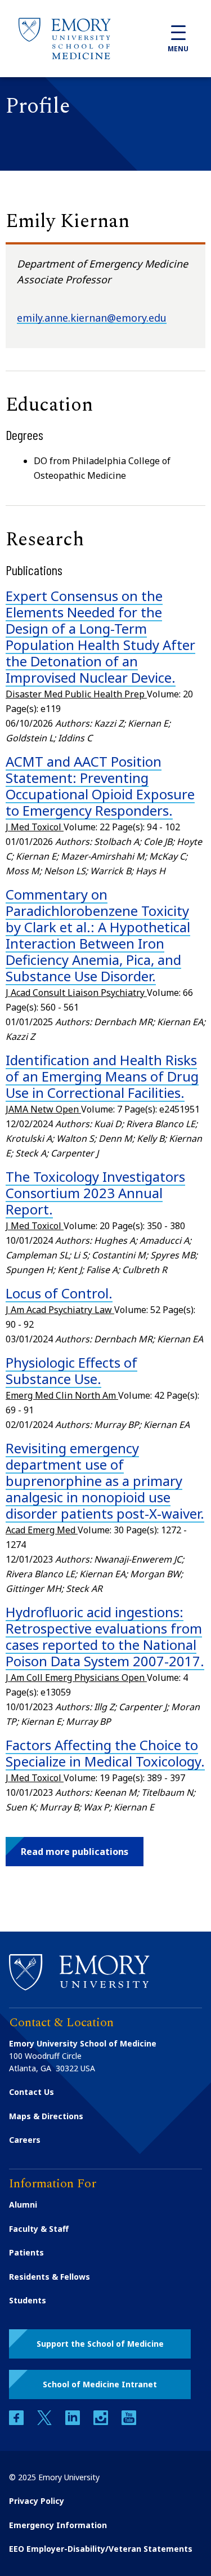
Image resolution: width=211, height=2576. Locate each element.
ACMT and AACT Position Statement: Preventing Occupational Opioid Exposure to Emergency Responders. (100, 786)
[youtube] (129, 2422)
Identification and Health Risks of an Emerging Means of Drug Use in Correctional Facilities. (102, 1076)
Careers (25, 2140)
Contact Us (32, 2092)
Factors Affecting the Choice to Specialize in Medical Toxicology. (105, 1753)
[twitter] (46, 2422)
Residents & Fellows (50, 2277)
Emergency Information (58, 2525)
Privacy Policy (37, 2501)
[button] (75, 1852)
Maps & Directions (46, 2116)
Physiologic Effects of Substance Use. (71, 1371)
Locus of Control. (59, 1293)
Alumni (23, 2204)
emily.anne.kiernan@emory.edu (92, 318)
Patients (26, 2252)
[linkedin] (74, 2422)
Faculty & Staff (39, 2229)
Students (28, 2300)
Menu (178, 49)
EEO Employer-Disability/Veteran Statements (101, 2549)
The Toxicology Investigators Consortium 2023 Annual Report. (95, 1193)
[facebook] (17, 2422)
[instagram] (102, 2422)
